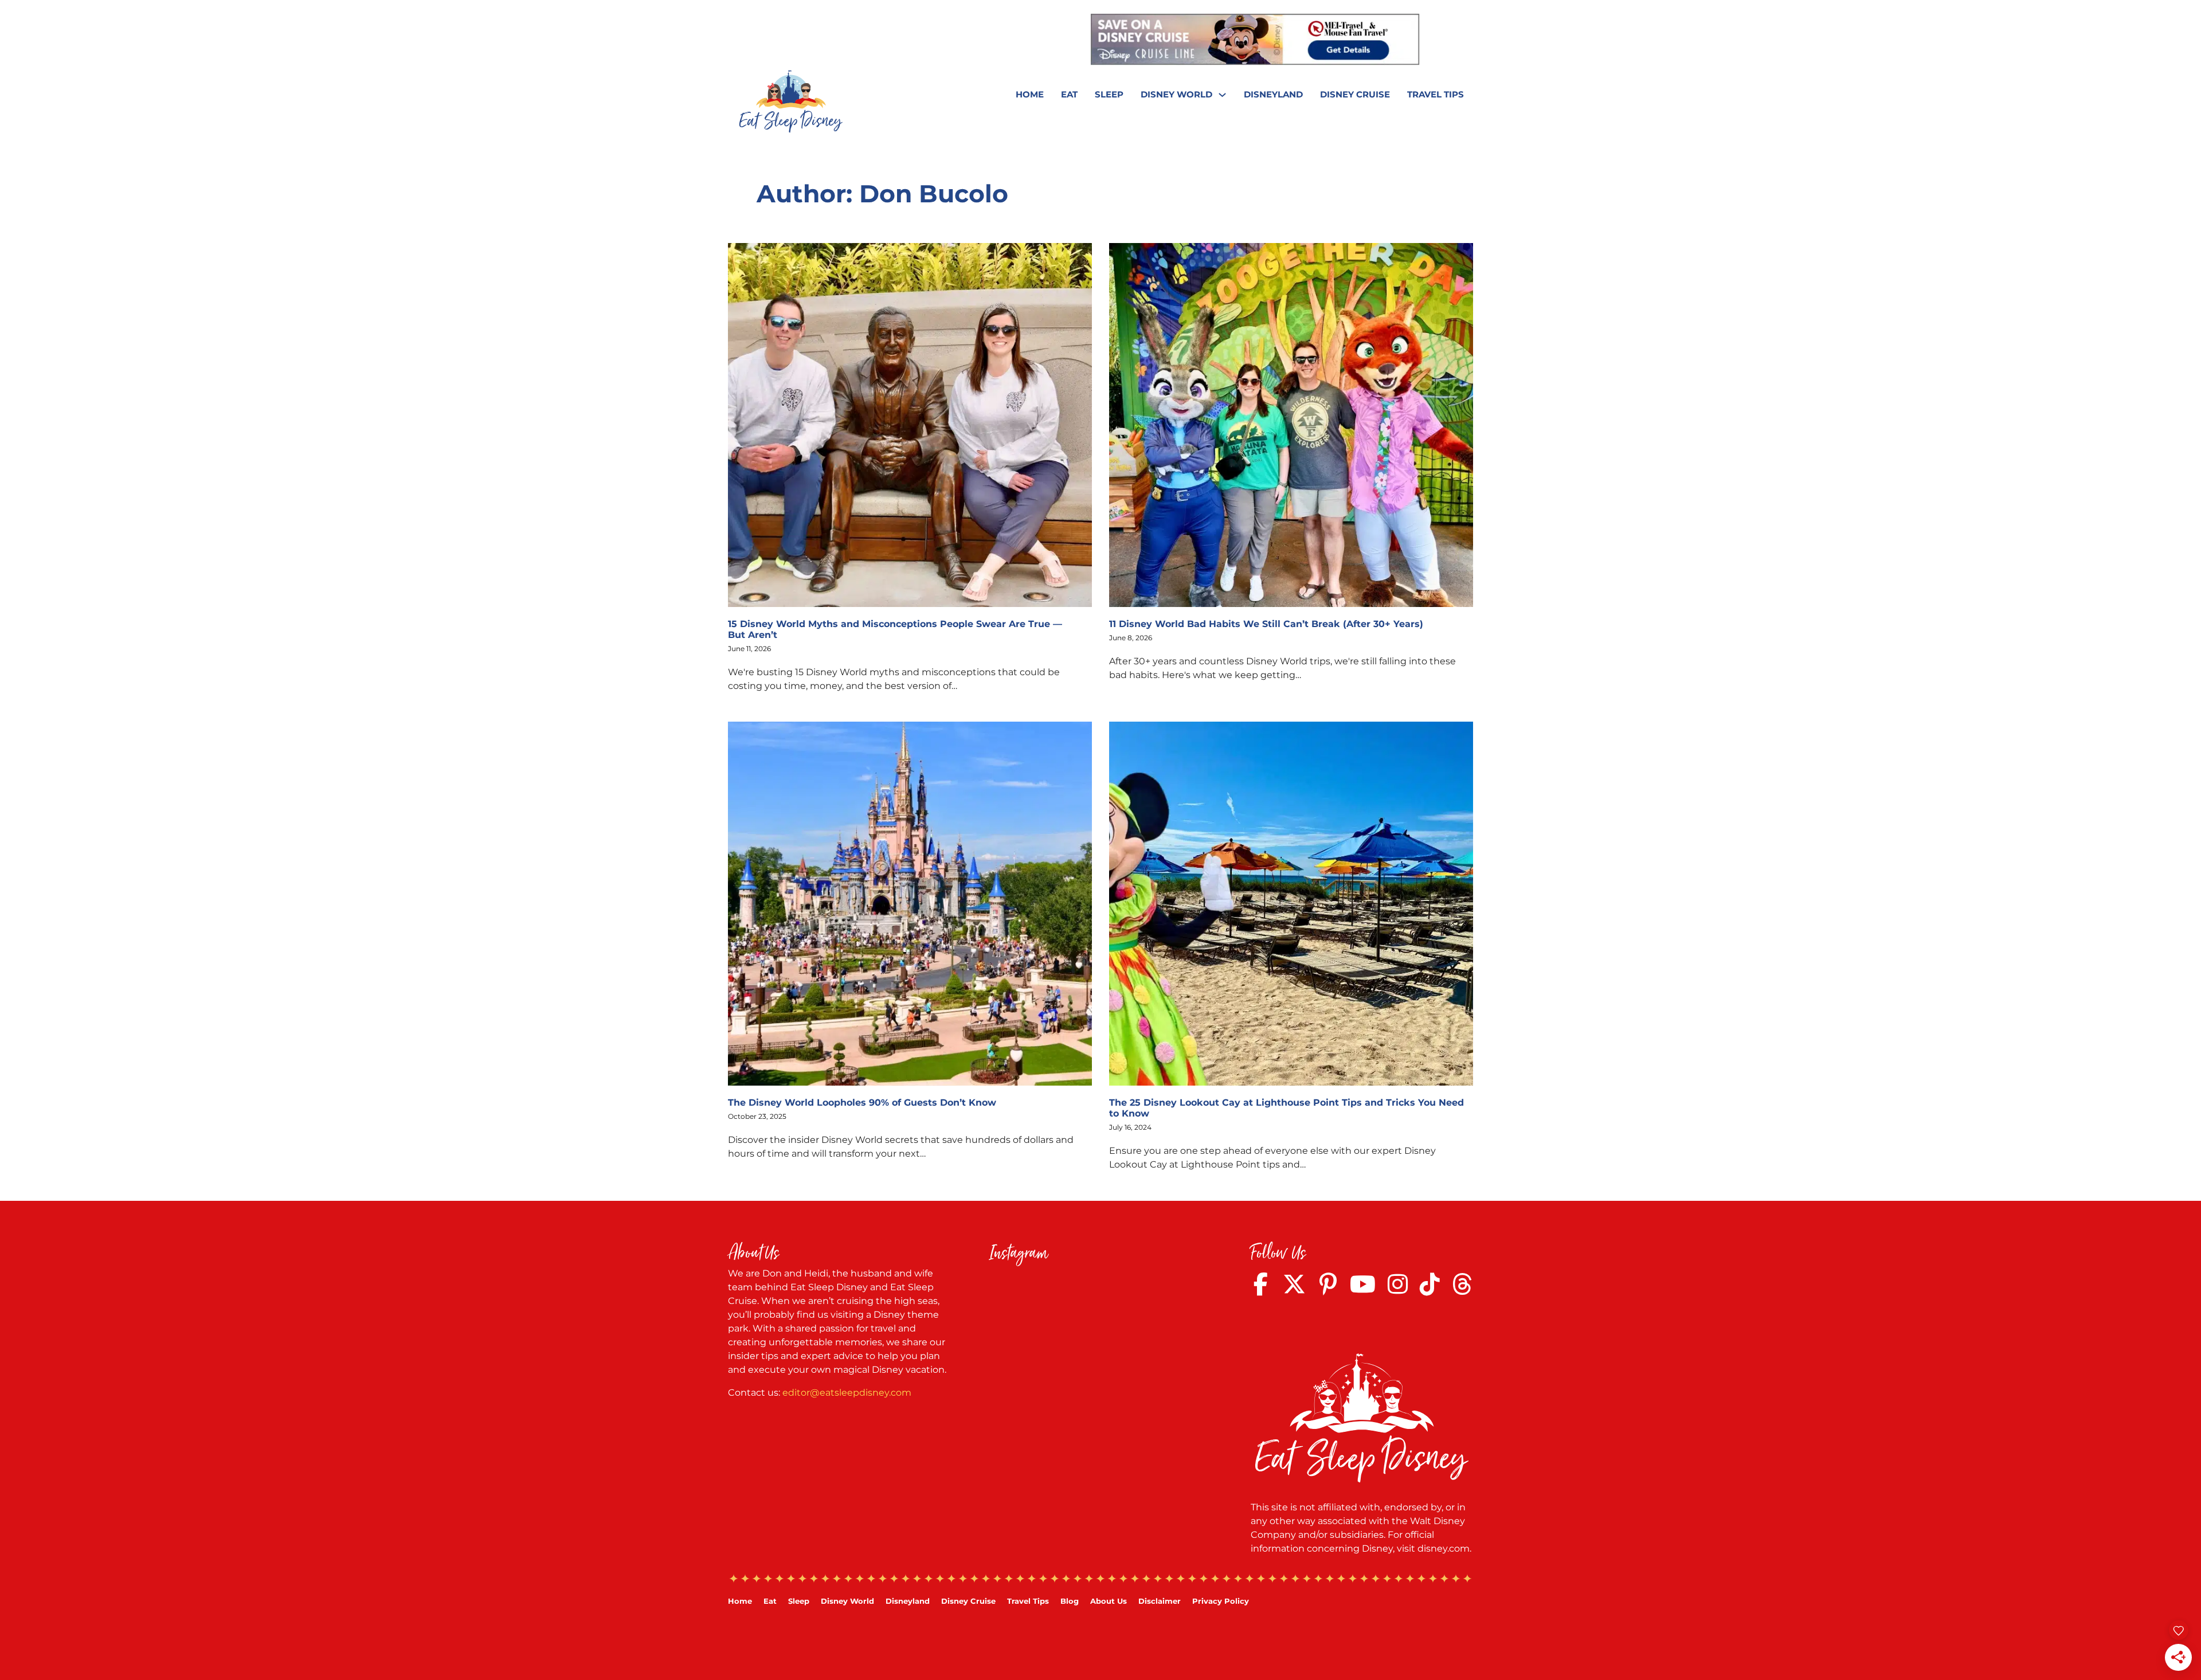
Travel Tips (1436, 94)
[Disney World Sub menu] (1222, 95)
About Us (1109, 1601)
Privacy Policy (1221, 1601)
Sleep (1109, 94)
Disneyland (1273, 94)
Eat (1069, 94)
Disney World (1176, 94)
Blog (1070, 1601)
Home (1030, 94)
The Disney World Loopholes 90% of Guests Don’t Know (862, 1103)
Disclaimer (1160, 1601)
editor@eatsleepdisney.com (847, 1393)
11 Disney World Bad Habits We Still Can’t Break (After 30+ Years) (1266, 624)
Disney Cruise (1355, 94)
